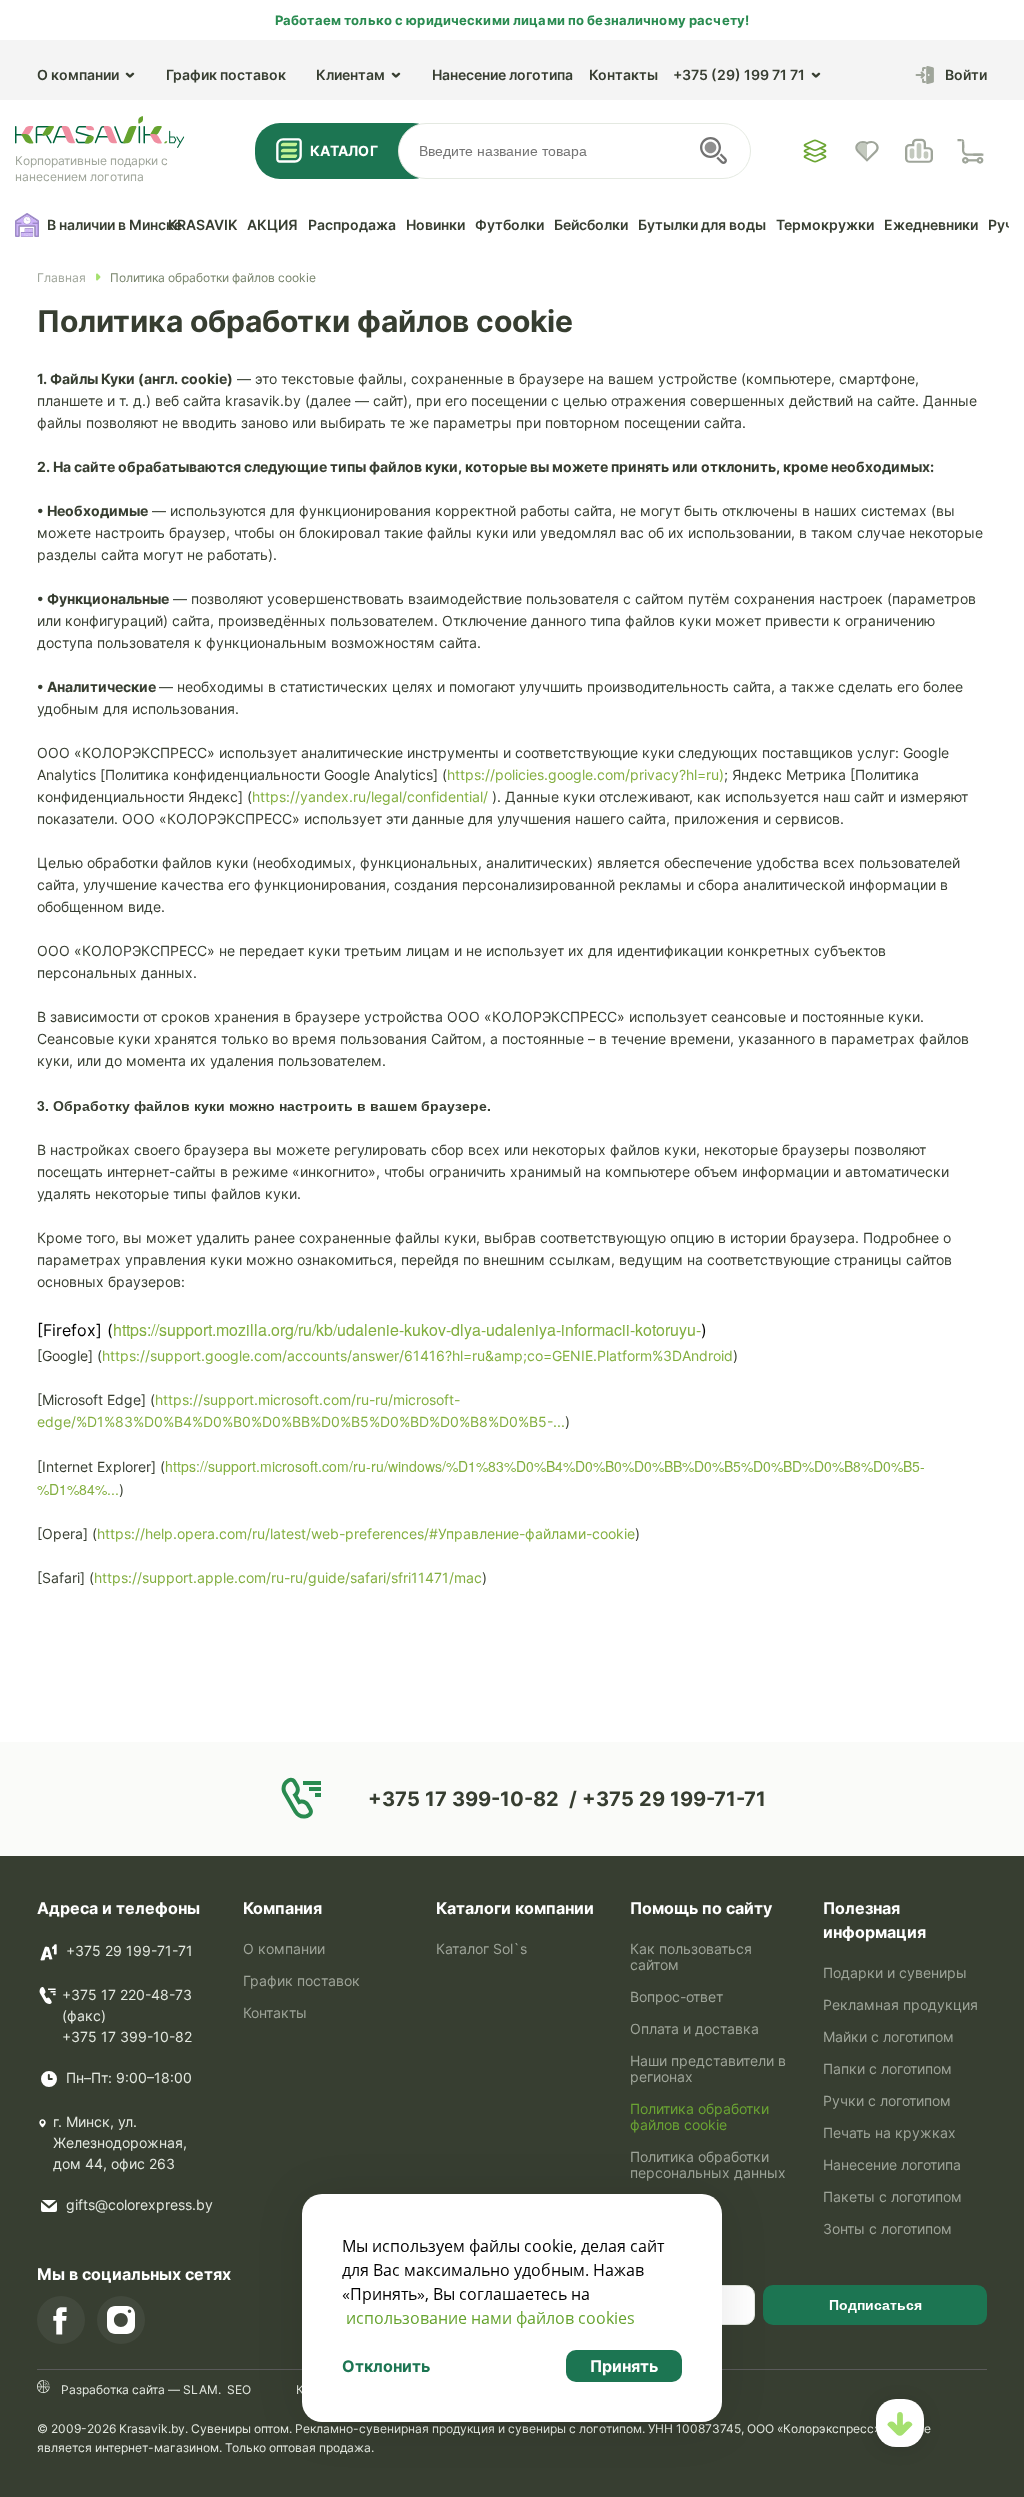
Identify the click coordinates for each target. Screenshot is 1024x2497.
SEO (239, 2389)
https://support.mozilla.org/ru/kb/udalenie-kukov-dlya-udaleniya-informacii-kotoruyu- (407, 1329)
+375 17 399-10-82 (127, 2036)
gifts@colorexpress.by (139, 2204)
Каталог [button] (344, 150)
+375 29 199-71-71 (129, 1950)
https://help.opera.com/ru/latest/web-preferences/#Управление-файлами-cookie (366, 1533)
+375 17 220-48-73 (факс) (127, 2005)
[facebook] (61, 2320)
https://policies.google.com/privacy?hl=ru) (585, 774)
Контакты (623, 74)
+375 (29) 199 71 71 (739, 74)
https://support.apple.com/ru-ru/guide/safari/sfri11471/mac (288, 1577)
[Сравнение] (919, 151)
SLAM (199, 2389)
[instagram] (121, 2320)
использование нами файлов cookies (490, 2318)
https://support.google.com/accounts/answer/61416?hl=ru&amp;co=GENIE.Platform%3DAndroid (417, 1355)
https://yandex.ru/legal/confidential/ (370, 796)
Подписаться (875, 2305)
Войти (966, 74)
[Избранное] (815, 151)
